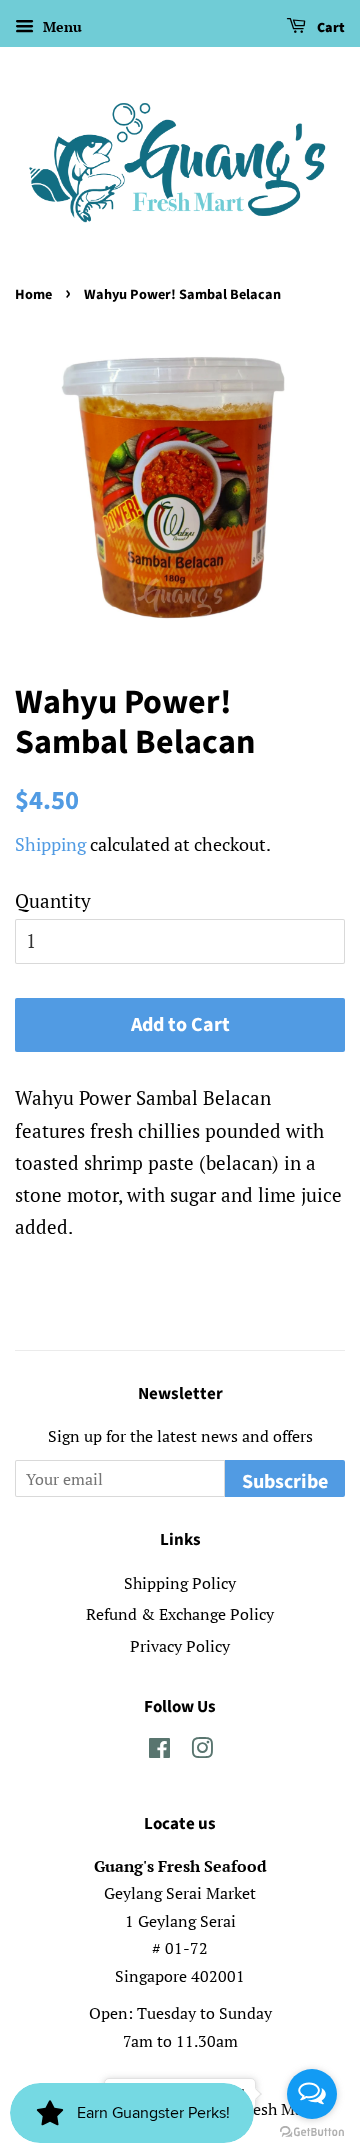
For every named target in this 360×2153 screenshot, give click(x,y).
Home (33, 294)
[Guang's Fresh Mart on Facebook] (159, 1751)
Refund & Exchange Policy (180, 1614)
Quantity (53, 900)
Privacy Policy (180, 1646)
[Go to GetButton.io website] (312, 2132)
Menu (60, 26)
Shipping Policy (180, 1583)
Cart (329, 28)
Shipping (50, 844)
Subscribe (285, 1482)
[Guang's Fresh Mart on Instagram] (202, 1751)
